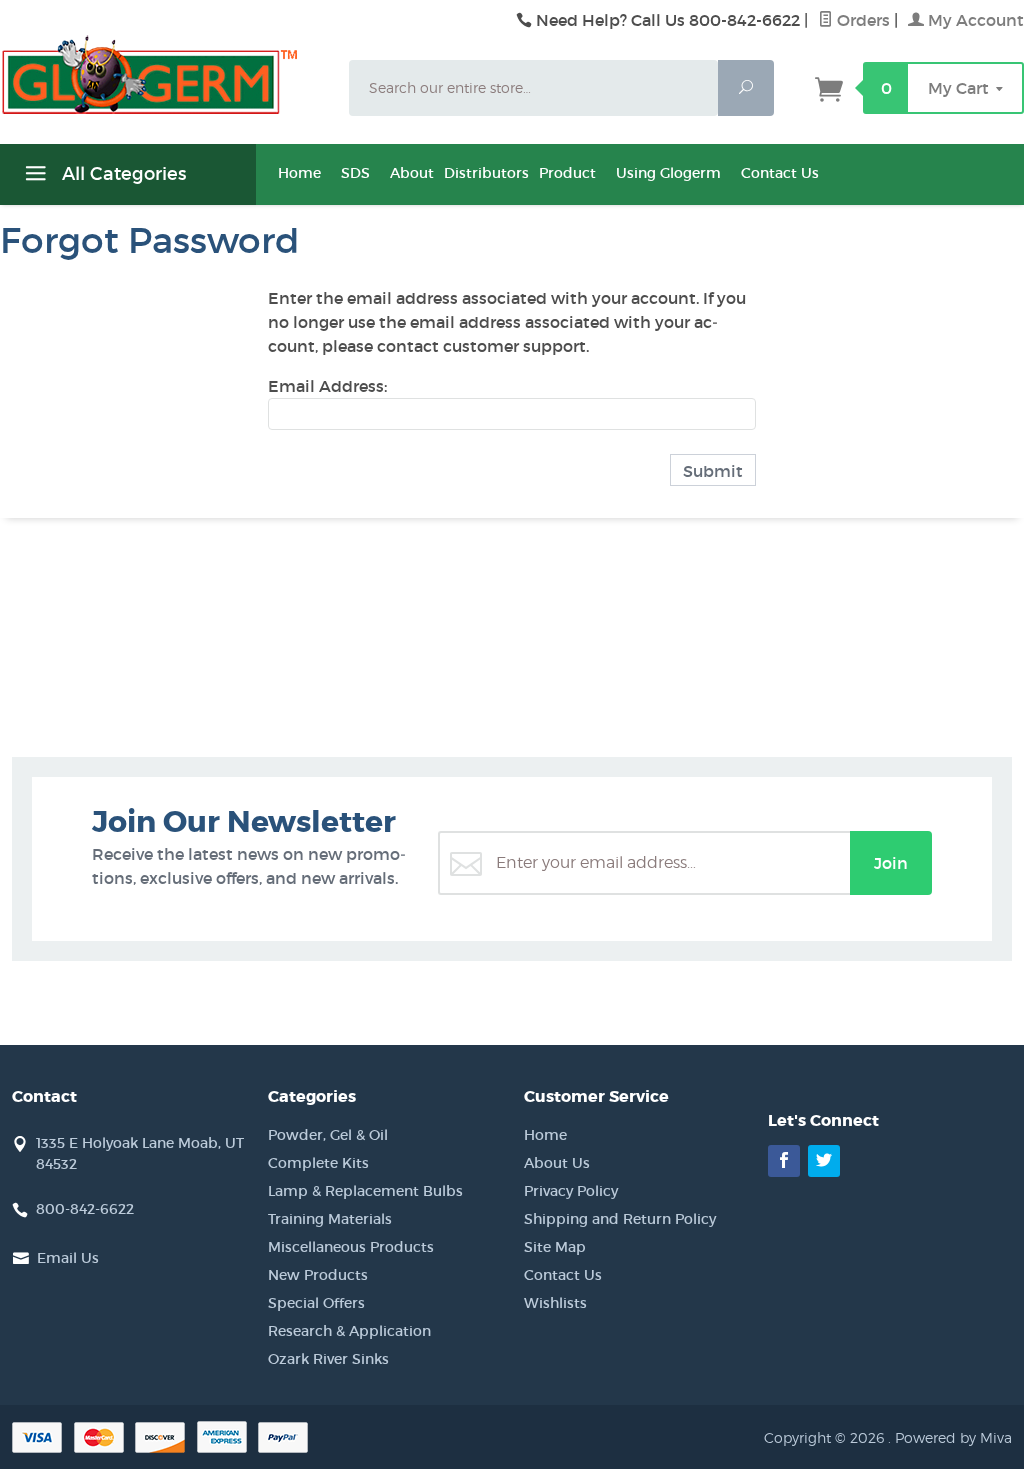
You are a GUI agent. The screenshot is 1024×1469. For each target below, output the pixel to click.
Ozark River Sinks (328, 1359)
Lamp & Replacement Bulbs (365, 1191)
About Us (557, 1163)
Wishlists (555, 1303)
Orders (861, 20)
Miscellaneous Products (351, 1247)
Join (891, 863)
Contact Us (780, 173)
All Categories (121, 174)
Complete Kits (318, 1163)
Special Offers (316, 1303)
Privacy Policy (571, 1191)
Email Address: (327, 386)
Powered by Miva (953, 1437)
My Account (974, 20)
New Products (318, 1275)
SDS (355, 173)
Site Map (555, 1247)
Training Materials (330, 1219)
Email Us (68, 1258)
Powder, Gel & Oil (328, 1135)
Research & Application (349, 1331)
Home (299, 173)
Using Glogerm (668, 173)
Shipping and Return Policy (620, 1219)
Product (567, 173)
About (412, 173)
